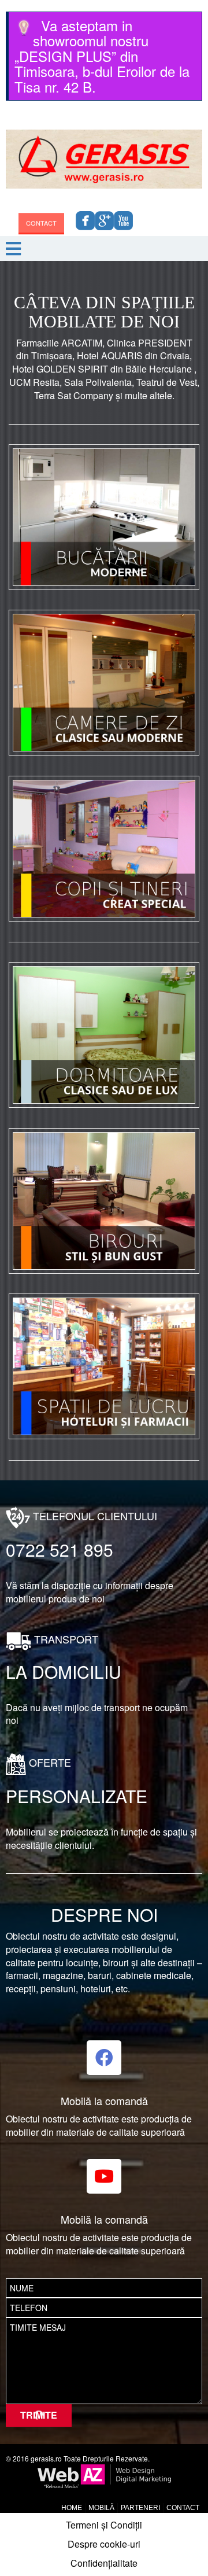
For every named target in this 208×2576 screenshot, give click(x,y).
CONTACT (41, 226)
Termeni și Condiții (104, 2525)
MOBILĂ (101, 2508)
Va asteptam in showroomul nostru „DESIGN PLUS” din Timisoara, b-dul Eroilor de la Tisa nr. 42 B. (102, 56)
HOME (72, 2508)
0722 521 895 (60, 1549)
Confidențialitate (104, 2563)
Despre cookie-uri (104, 2544)
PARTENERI (140, 2508)
